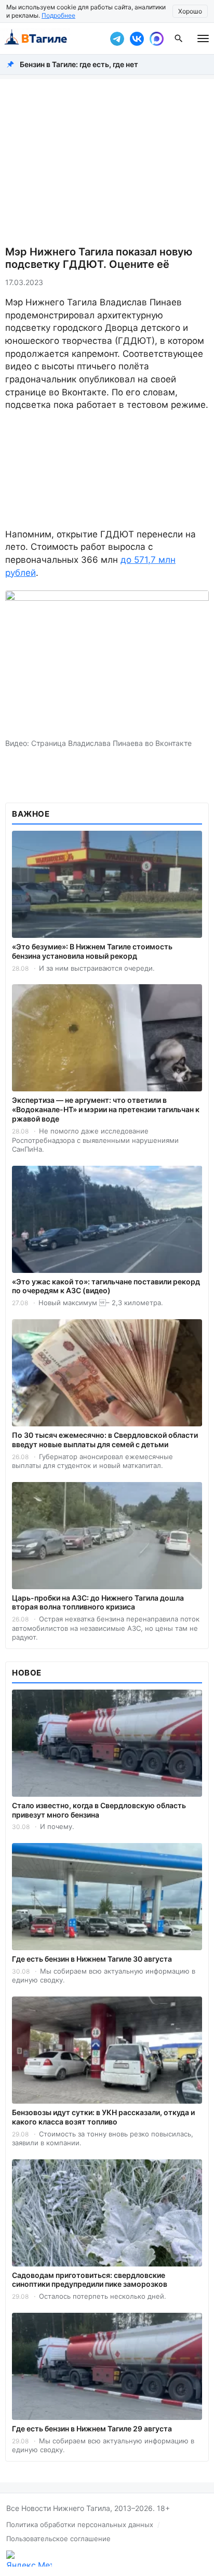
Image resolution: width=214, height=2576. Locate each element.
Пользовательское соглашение (58, 2539)
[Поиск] (179, 38)
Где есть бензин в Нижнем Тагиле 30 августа (92, 1959)
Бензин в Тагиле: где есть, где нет (79, 64)
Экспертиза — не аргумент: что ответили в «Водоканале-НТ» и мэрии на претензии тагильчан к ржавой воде (106, 1109)
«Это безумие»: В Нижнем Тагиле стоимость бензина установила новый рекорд (92, 951)
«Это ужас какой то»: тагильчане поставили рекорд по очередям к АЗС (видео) (106, 1286)
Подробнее (58, 15)
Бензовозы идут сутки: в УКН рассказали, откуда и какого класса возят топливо (103, 2117)
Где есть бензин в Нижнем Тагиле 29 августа (92, 2429)
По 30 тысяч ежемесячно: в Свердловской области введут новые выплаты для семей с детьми (105, 1440)
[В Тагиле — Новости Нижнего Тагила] (52, 38)
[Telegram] (117, 38)
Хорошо (190, 11)
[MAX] (156, 38)
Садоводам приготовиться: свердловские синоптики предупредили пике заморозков (90, 2280)
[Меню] (203, 38)
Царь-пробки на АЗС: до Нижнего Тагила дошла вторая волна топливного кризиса (98, 1602)
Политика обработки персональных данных (80, 2525)
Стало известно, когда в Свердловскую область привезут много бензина (99, 1810)
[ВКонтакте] (137, 38)
